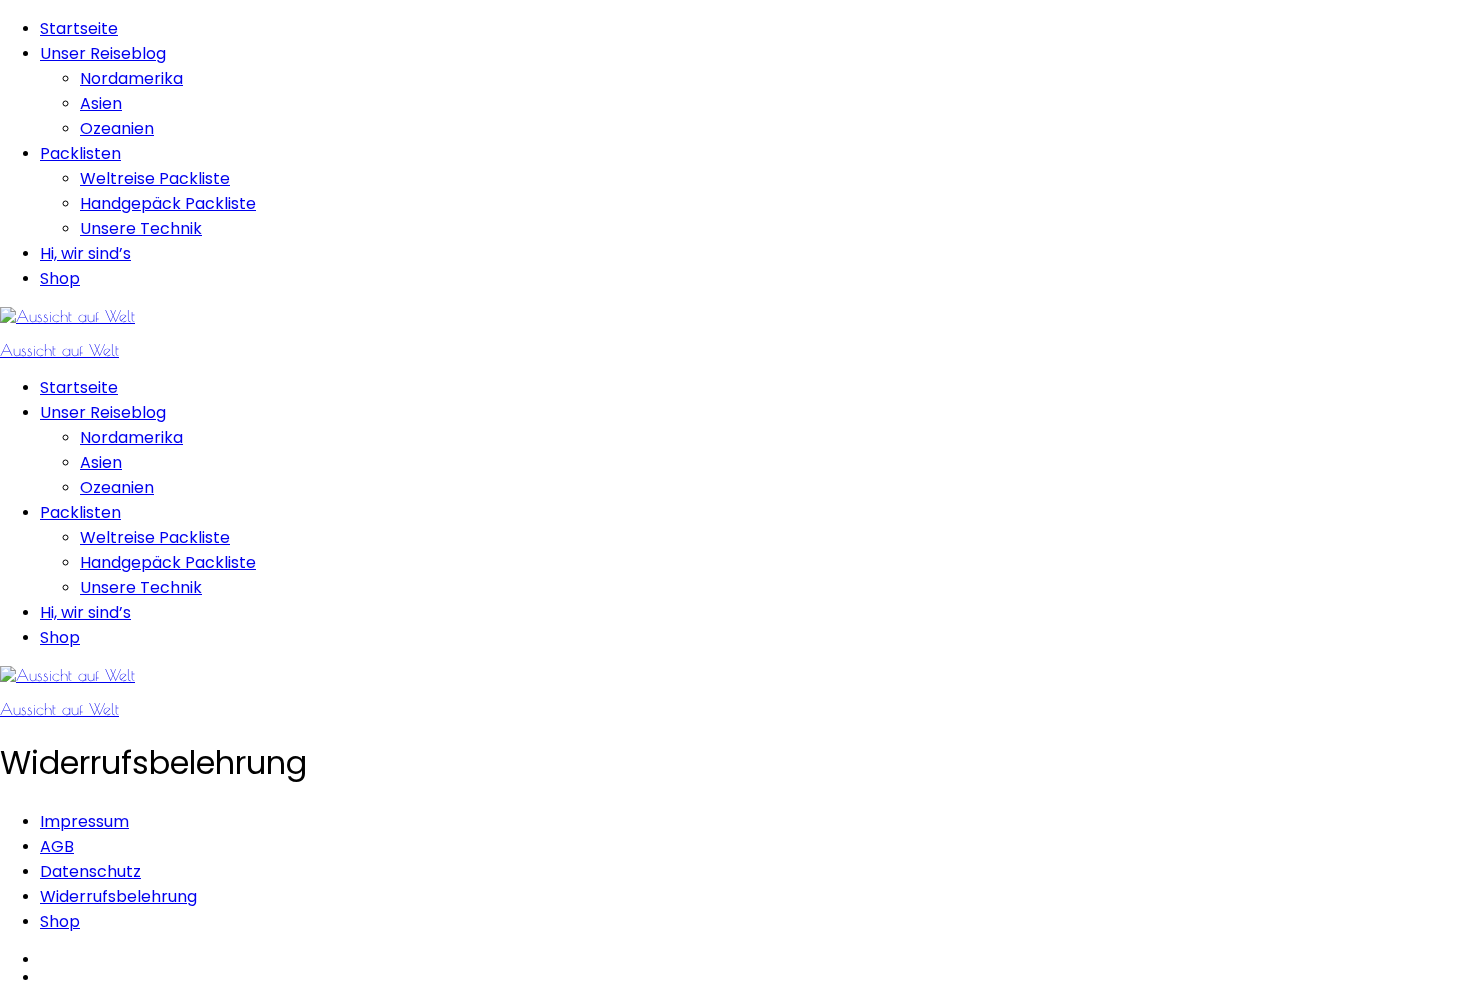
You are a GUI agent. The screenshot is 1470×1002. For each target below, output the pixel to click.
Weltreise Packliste (155, 178)
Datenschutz (90, 871)
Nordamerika (131, 78)
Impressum (84, 821)
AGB (57, 846)
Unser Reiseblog (103, 53)
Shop (60, 278)
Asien (101, 103)
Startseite (79, 28)
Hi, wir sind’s (85, 253)
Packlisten (80, 153)
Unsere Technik (141, 228)
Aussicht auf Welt (59, 350)
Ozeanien (117, 128)
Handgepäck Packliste (168, 203)
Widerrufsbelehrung (118, 896)
